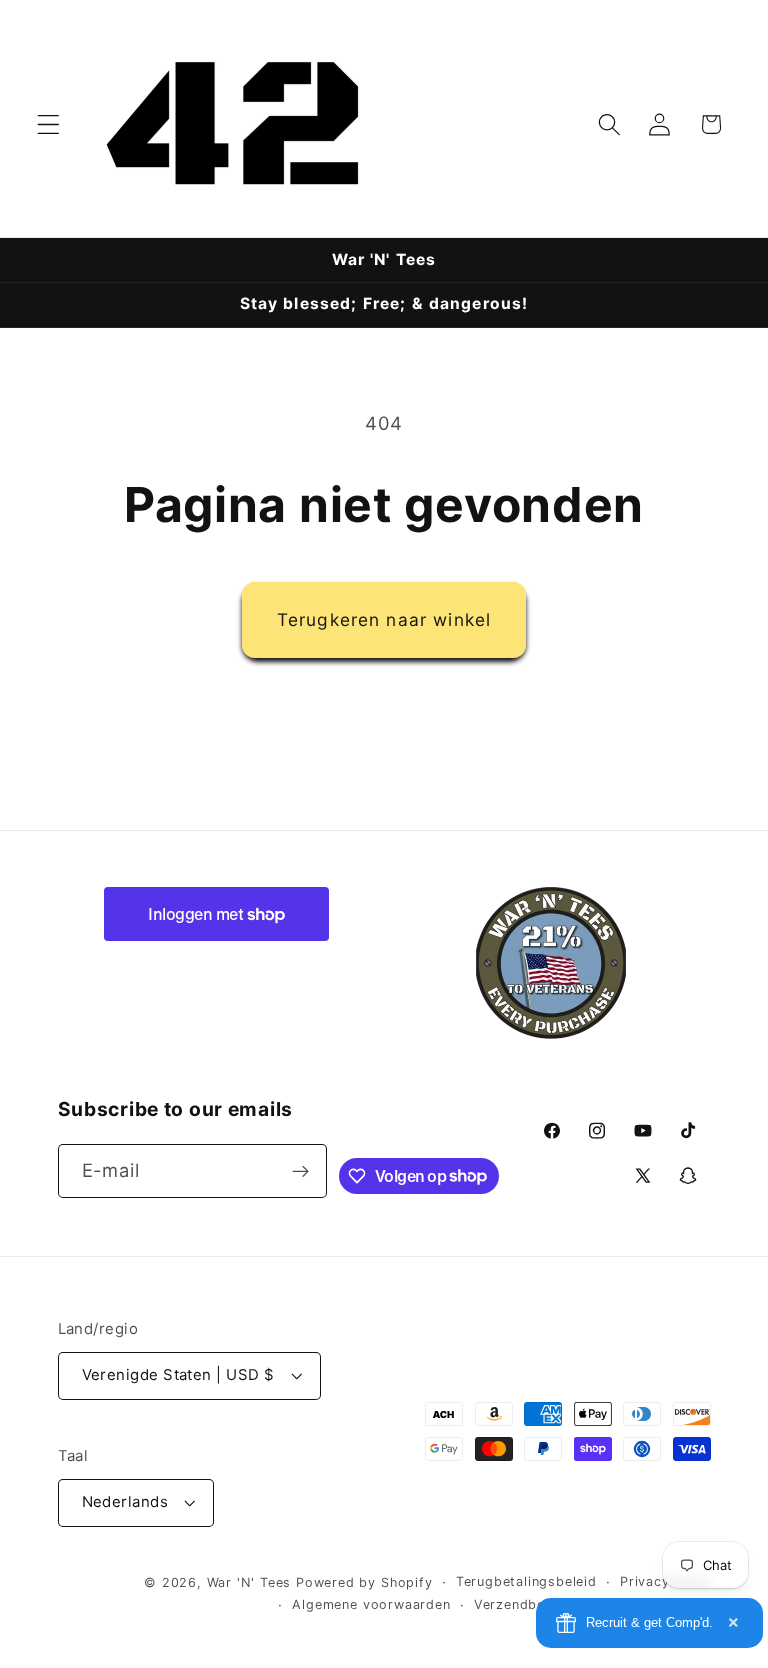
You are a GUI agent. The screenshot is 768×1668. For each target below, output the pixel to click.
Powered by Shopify (364, 1582)
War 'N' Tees (249, 1582)
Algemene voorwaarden (371, 1604)
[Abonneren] (301, 1171)
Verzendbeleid (521, 1604)
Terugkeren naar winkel (384, 619)
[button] (48, 124)
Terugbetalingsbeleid (526, 1581)
